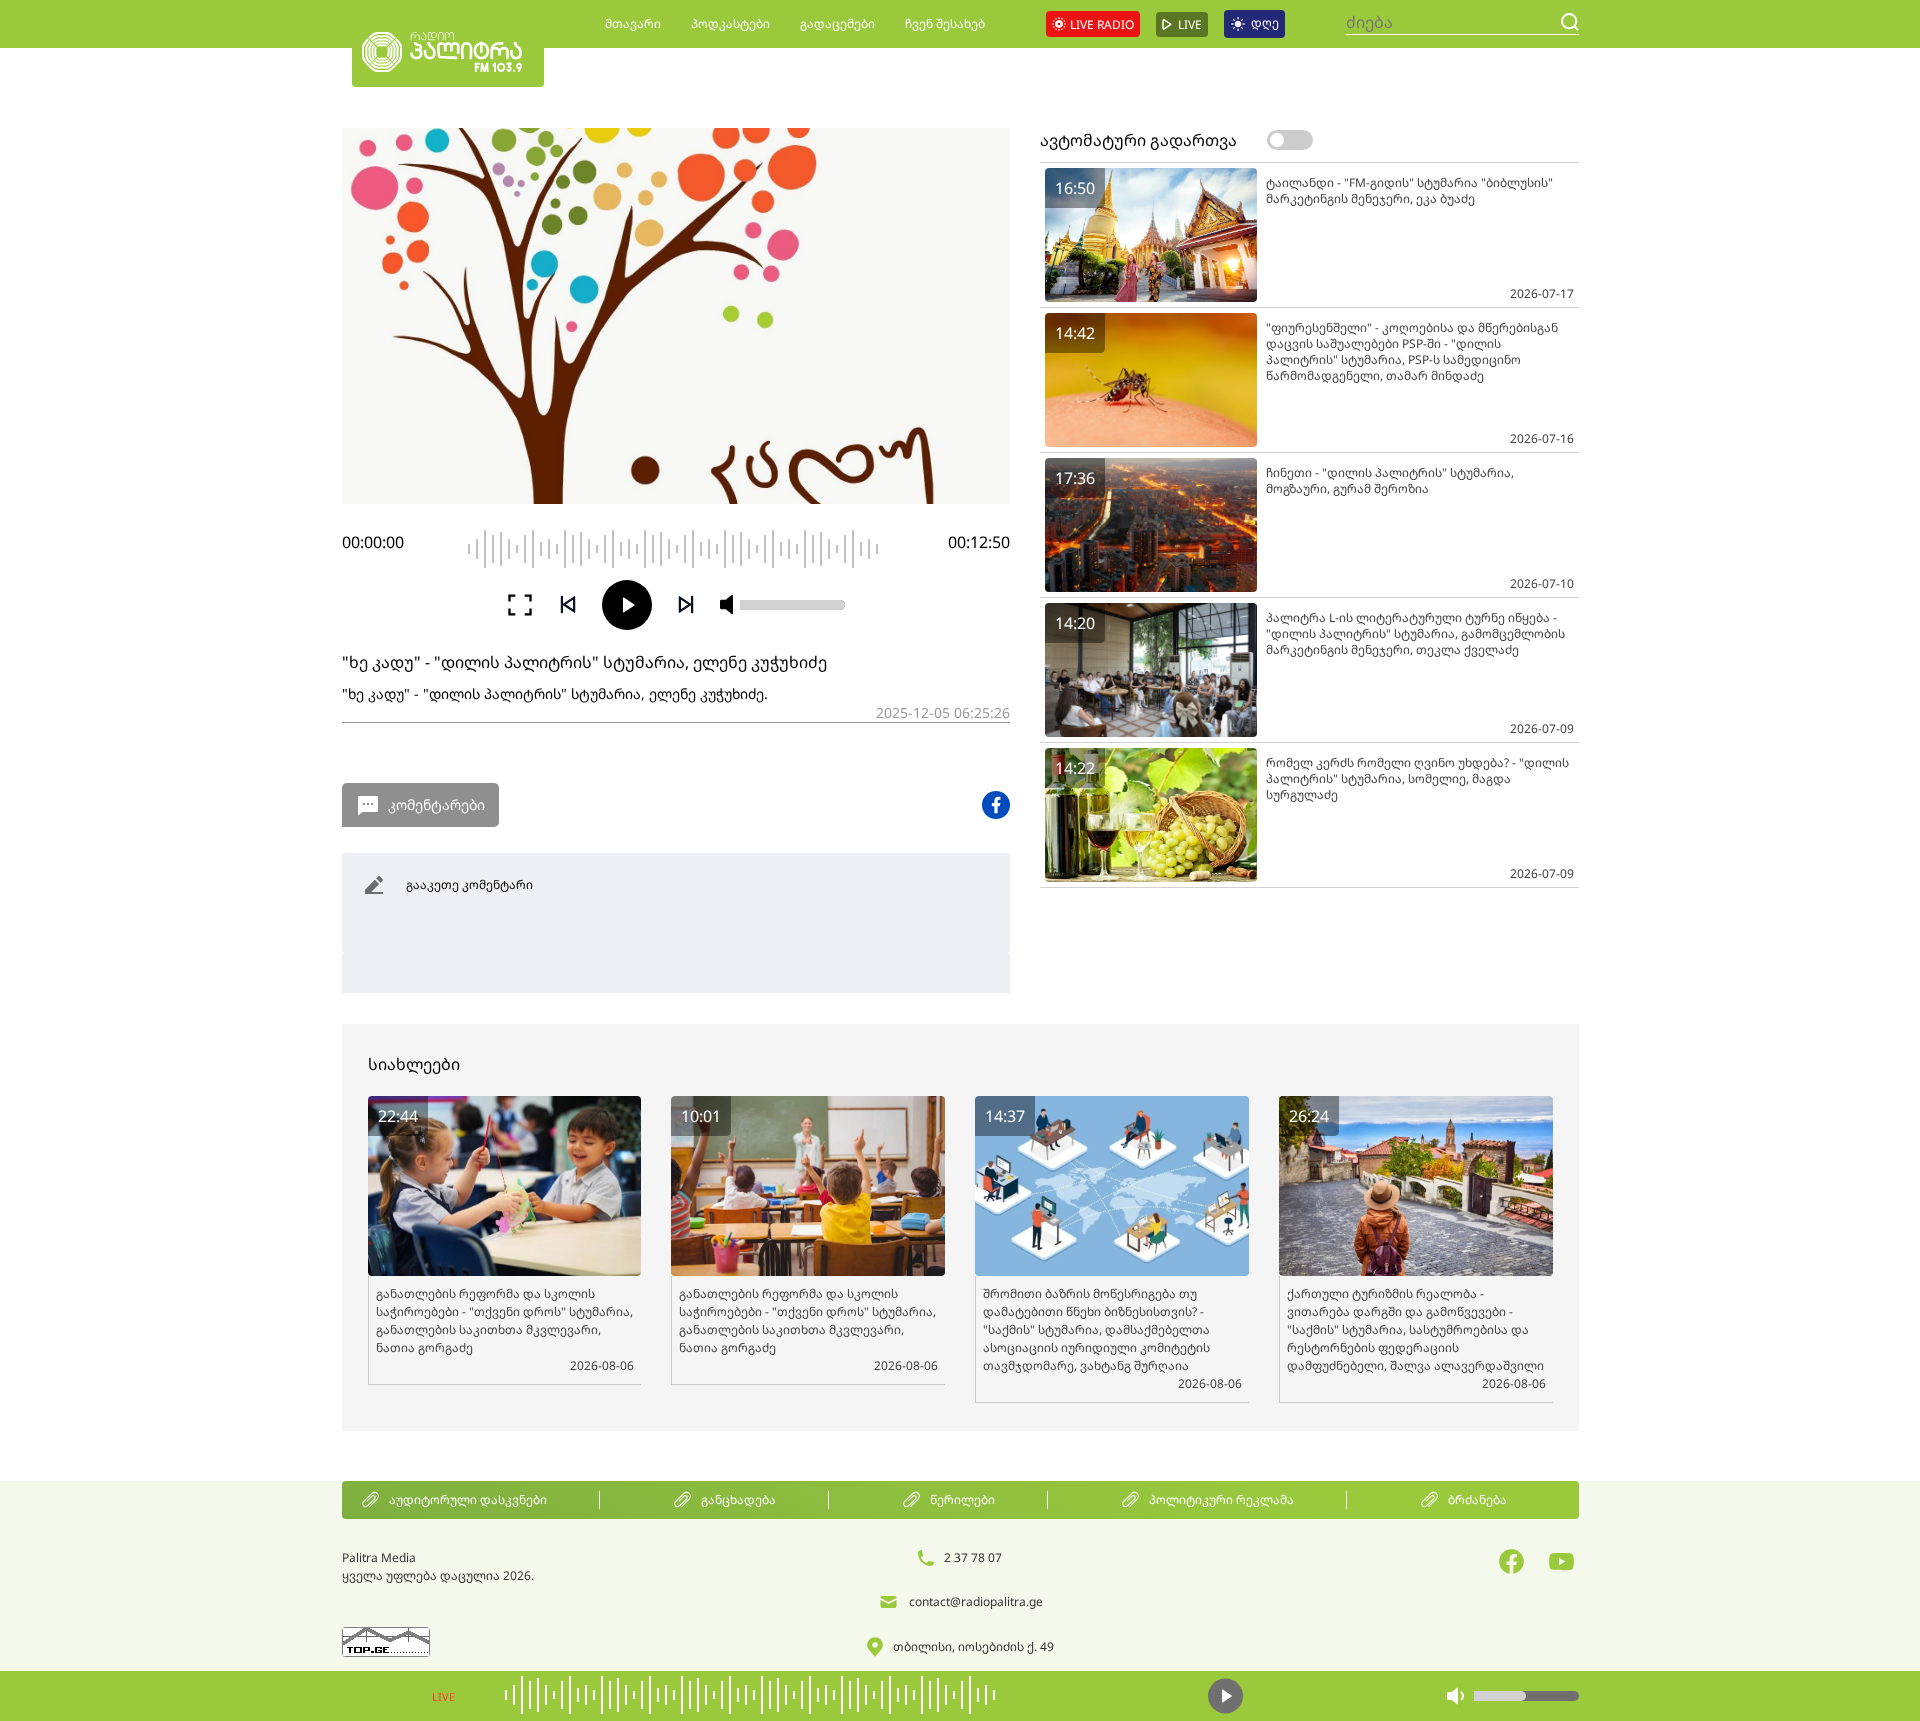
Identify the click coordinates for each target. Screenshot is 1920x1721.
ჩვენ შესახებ (945, 23)
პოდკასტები (730, 23)
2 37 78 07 (973, 1557)
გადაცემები (837, 23)
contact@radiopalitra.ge (976, 1601)
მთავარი (633, 23)
